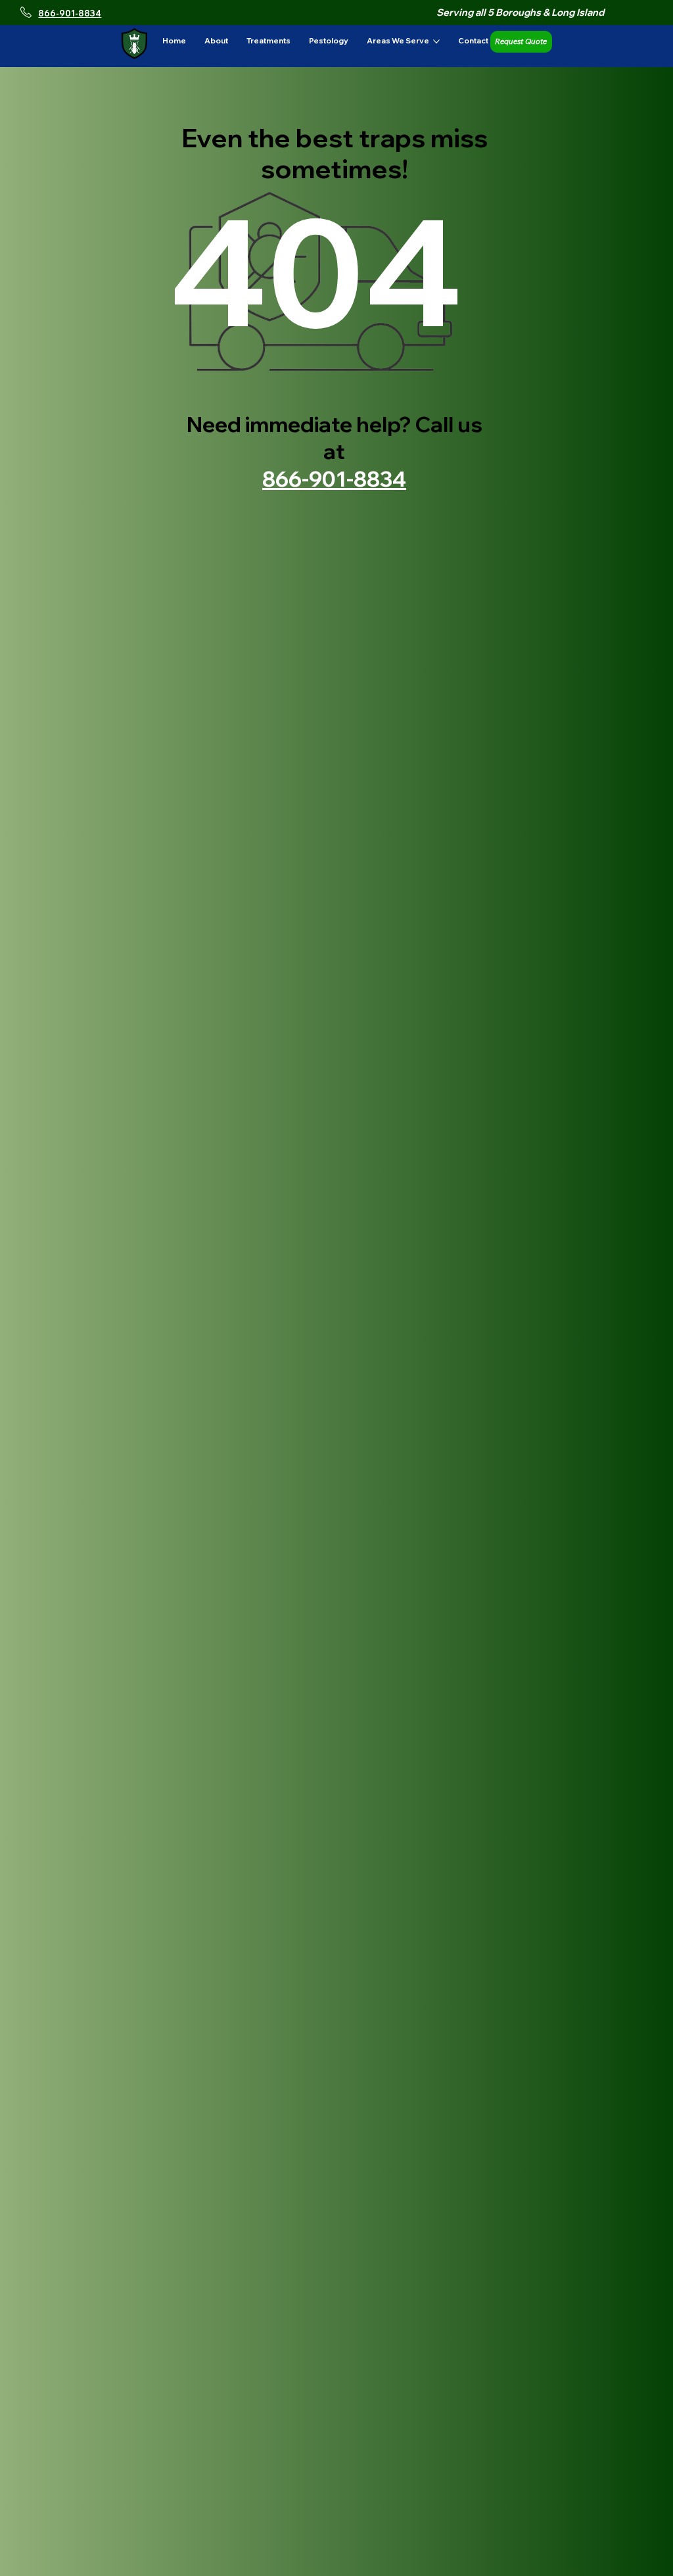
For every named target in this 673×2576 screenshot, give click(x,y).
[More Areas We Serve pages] (436, 41)
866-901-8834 (70, 13)
